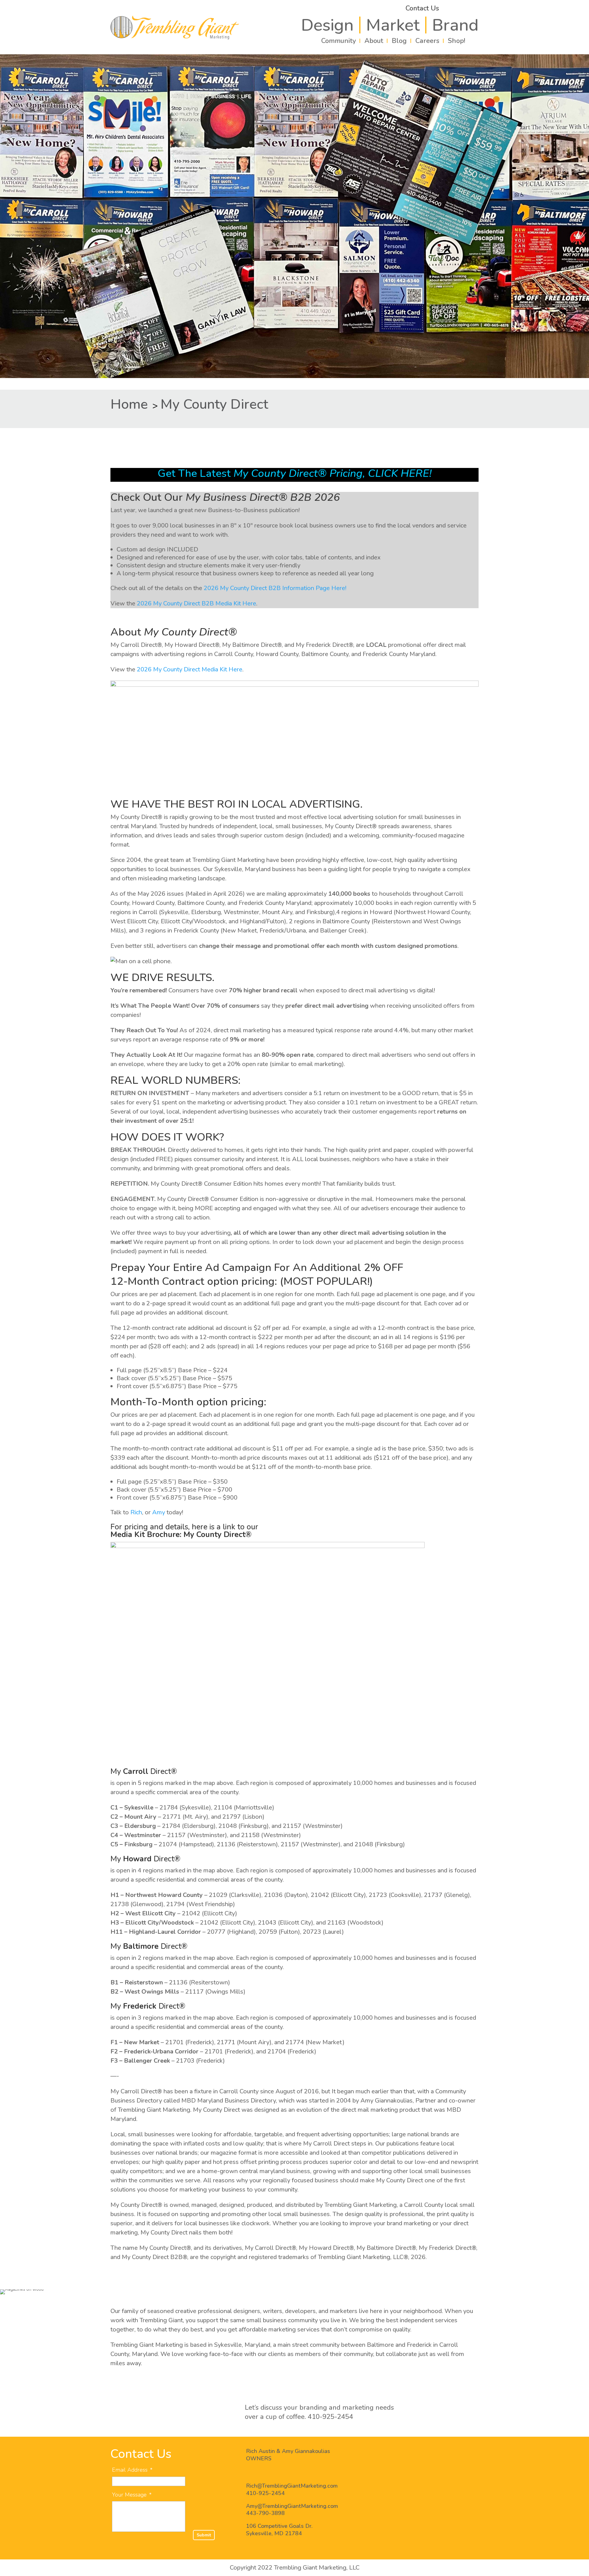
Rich (136, 1512)
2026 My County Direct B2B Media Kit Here (196, 603)
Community (339, 41)
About (374, 41)
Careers (427, 41)
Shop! (456, 41)
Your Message (132, 2495)
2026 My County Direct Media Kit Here (190, 669)
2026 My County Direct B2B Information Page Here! (275, 588)
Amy (159, 1512)
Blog (399, 41)
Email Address (132, 2470)
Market (393, 25)
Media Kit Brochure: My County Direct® (181, 1535)
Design (327, 25)
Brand (455, 25)
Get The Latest (295, 473)
